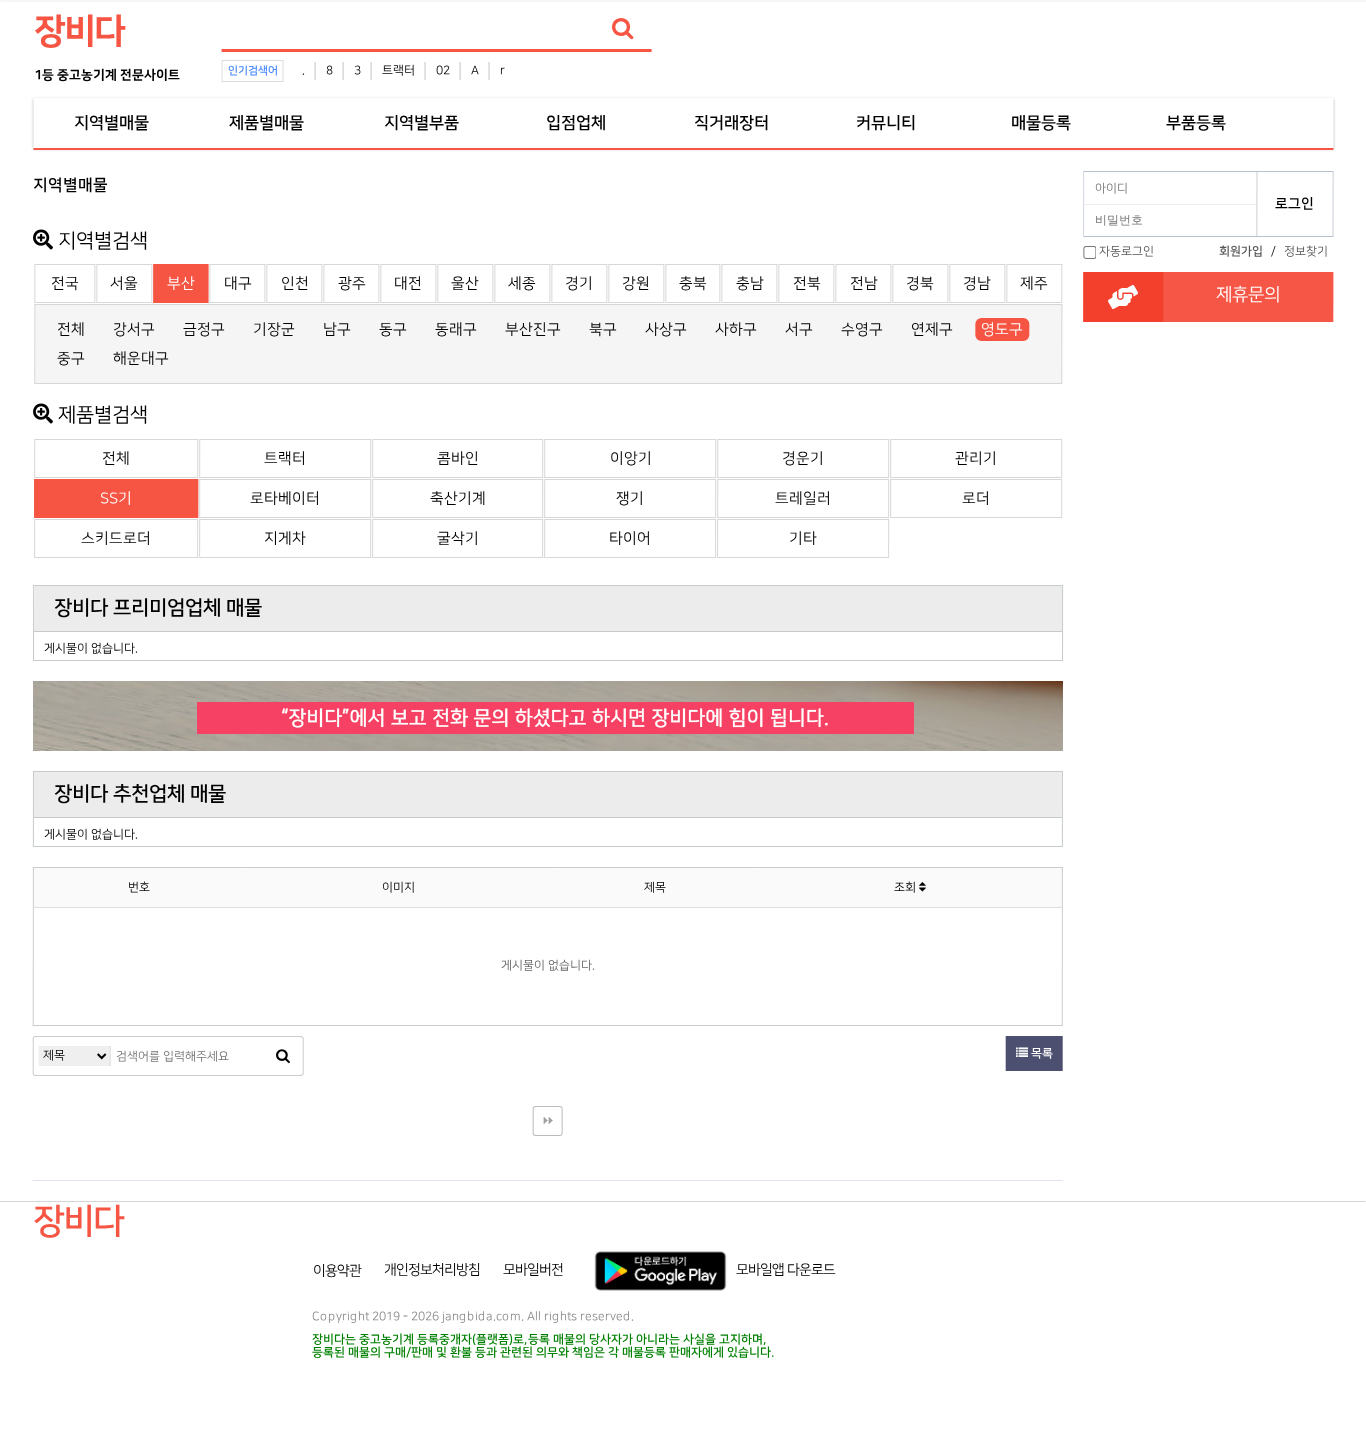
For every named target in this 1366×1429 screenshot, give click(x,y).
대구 (238, 283)
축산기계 (458, 498)
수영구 (862, 329)
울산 (465, 283)
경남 (977, 283)
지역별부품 (421, 123)
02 (443, 70)
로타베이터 (285, 498)
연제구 (932, 329)
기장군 (274, 329)
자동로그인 (1126, 251)
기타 (803, 538)
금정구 (204, 329)
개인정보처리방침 (432, 1270)
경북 (920, 283)
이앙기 (631, 458)
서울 (124, 283)
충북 (693, 283)
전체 (71, 329)
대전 (408, 283)
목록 (1040, 1053)
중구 (71, 358)
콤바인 (458, 458)
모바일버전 (533, 1270)
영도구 (1002, 329)
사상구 (666, 329)
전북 (807, 283)
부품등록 (1196, 123)
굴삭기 (458, 538)
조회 (906, 887)
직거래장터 (731, 123)
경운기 (803, 458)
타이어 (630, 538)
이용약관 (337, 1270)
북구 (603, 329)
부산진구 (533, 329)
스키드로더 (116, 538)
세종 (522, 283)
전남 (864, 283)
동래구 (456, 329)
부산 (181, 283)
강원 (636, 283)
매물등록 (1041, 123)
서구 (799, 329)
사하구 (736, 329)
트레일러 (803, 498)
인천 (295, 283)
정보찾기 (1306, 251)
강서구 (134, 329)
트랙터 (398, 70)
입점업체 (576, 123)
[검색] (623, 29)
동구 (393, 329)
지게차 (285, 538)
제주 (1034, 283)
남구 (337, 329)
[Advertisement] (1208, 561)
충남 (750, 283)
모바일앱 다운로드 (785, 1270)
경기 (579, 283)
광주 (352, 283)
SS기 (116, 498)
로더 (976, 498)
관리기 (976, 458)
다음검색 (548, 1121)
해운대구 (141, 358)
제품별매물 (266, 123)
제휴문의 (1248, 295)
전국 (65, 283)
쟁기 (630, 498)
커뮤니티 (886, 123)
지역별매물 (111, 123)
